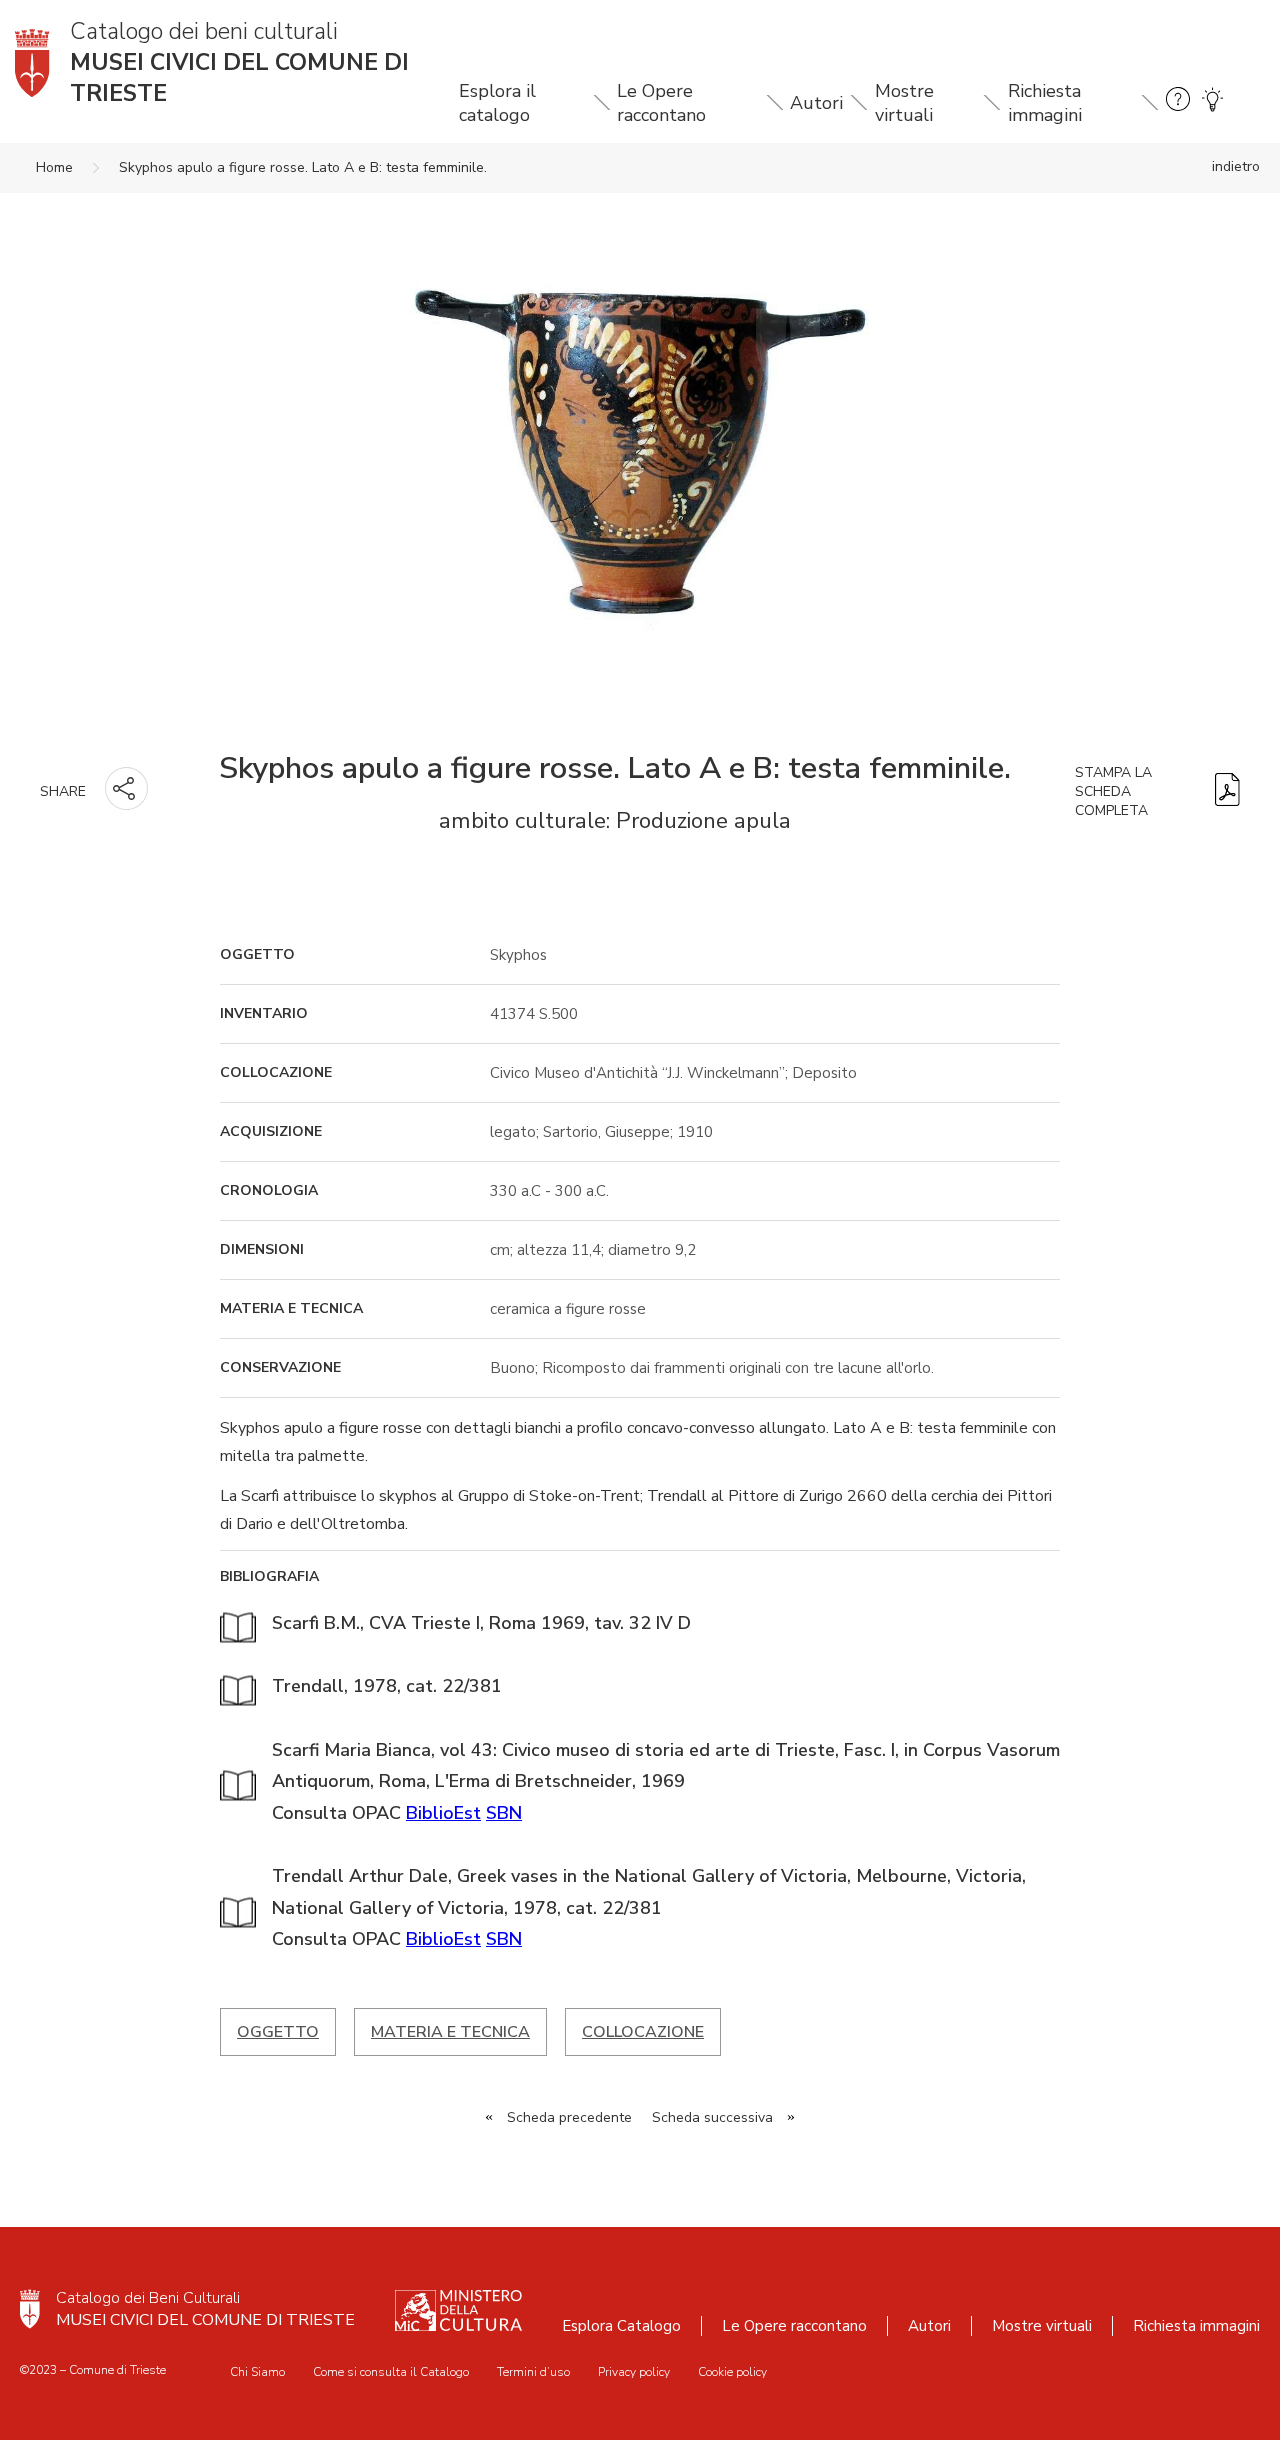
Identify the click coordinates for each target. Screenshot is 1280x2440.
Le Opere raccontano (661, 103)
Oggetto (278, 2032)
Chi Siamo (257, 2372)
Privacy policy (634, 2372)
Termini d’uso (533, 2372)
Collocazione (643, 2032)
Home (54, 167)
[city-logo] (30, 2309)
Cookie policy (732, 2372)
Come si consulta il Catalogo (391, 2372)
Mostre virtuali (904, 103)
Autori (816, 103)
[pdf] (1227, 791)
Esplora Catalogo (621, 2326)
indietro (1236, 166)
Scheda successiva (712, 2117)
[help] (1178, 102)
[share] (126, 788)
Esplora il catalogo (497, 103)
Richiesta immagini (1045, 103)
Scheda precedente (569, 2117)
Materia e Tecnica (450, 2032)
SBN (504, 1813)
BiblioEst (443, 1813)
